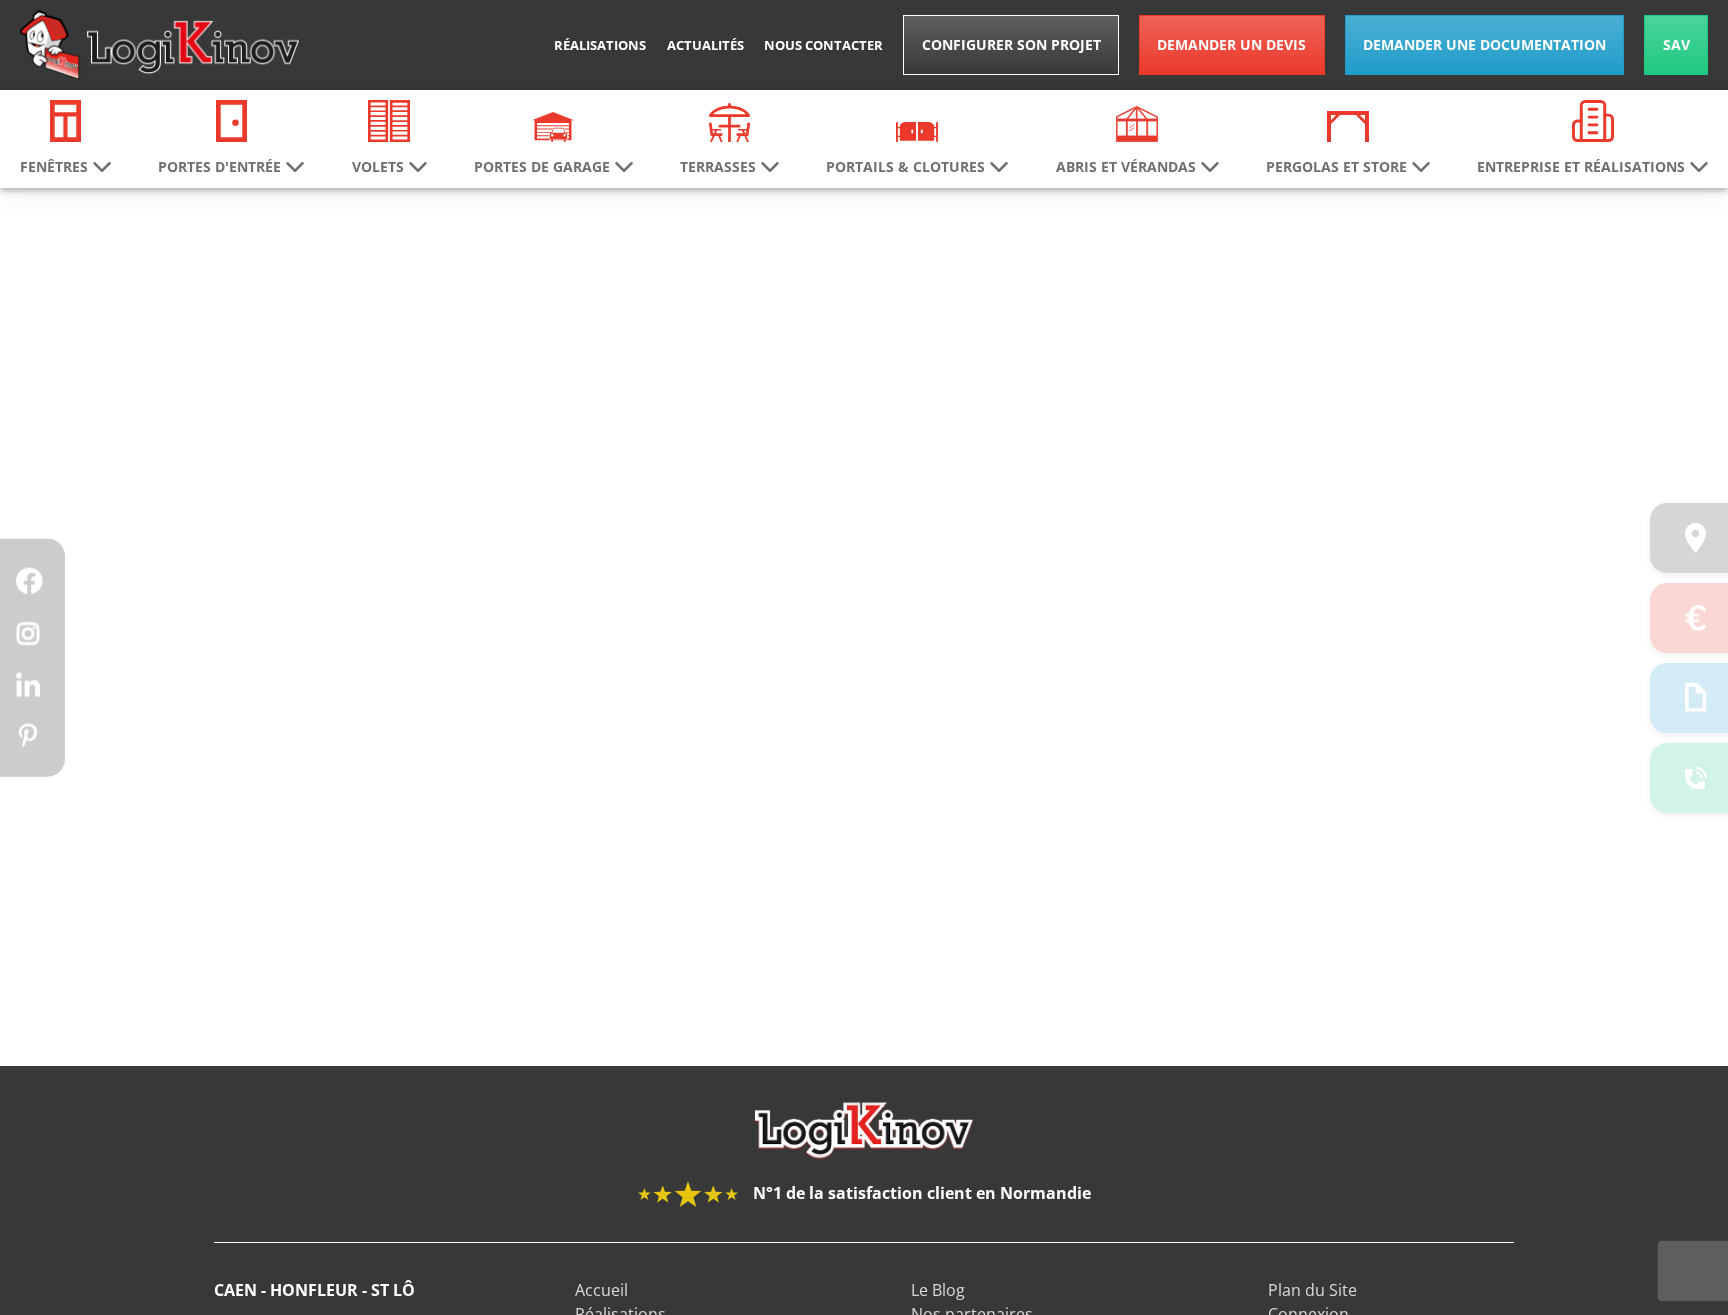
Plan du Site (1312, 1290)
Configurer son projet (1011, 44)
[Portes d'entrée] (231, 119)
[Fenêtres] (66, 119)
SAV (1676, 44)
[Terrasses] (730, 121)
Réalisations (600, 45)
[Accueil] (159, 45)
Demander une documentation (1484, 44)
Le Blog (938, 1290)
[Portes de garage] (553, 125)
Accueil (601, 1290)
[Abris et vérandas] (1137, 122)
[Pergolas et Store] (1348, 125)
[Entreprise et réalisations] (1593, 119)
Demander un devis (1231, 44)
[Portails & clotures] (917, 130)
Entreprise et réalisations (1581, 167)
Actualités (705, 45)
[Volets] (389, 119)
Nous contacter (823, 45)
